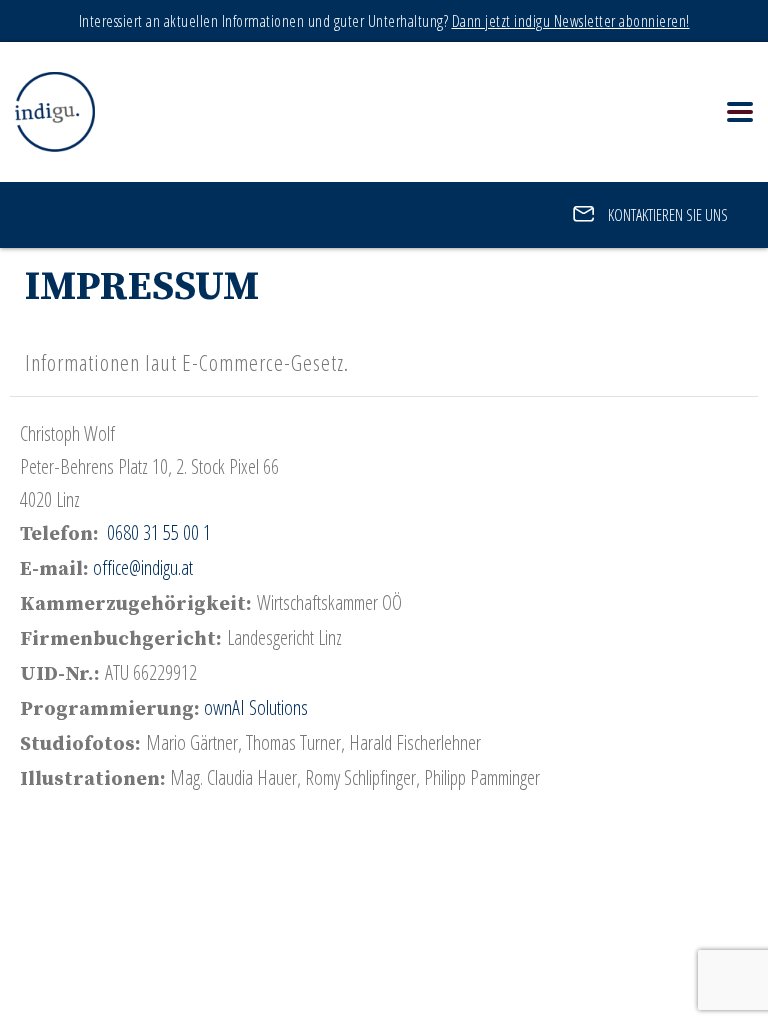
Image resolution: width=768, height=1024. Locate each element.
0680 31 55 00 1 (159, 532)
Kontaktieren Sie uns (666, 215)
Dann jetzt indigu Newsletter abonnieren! (571, 21)
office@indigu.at (143, 567)
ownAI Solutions (258, 707)
